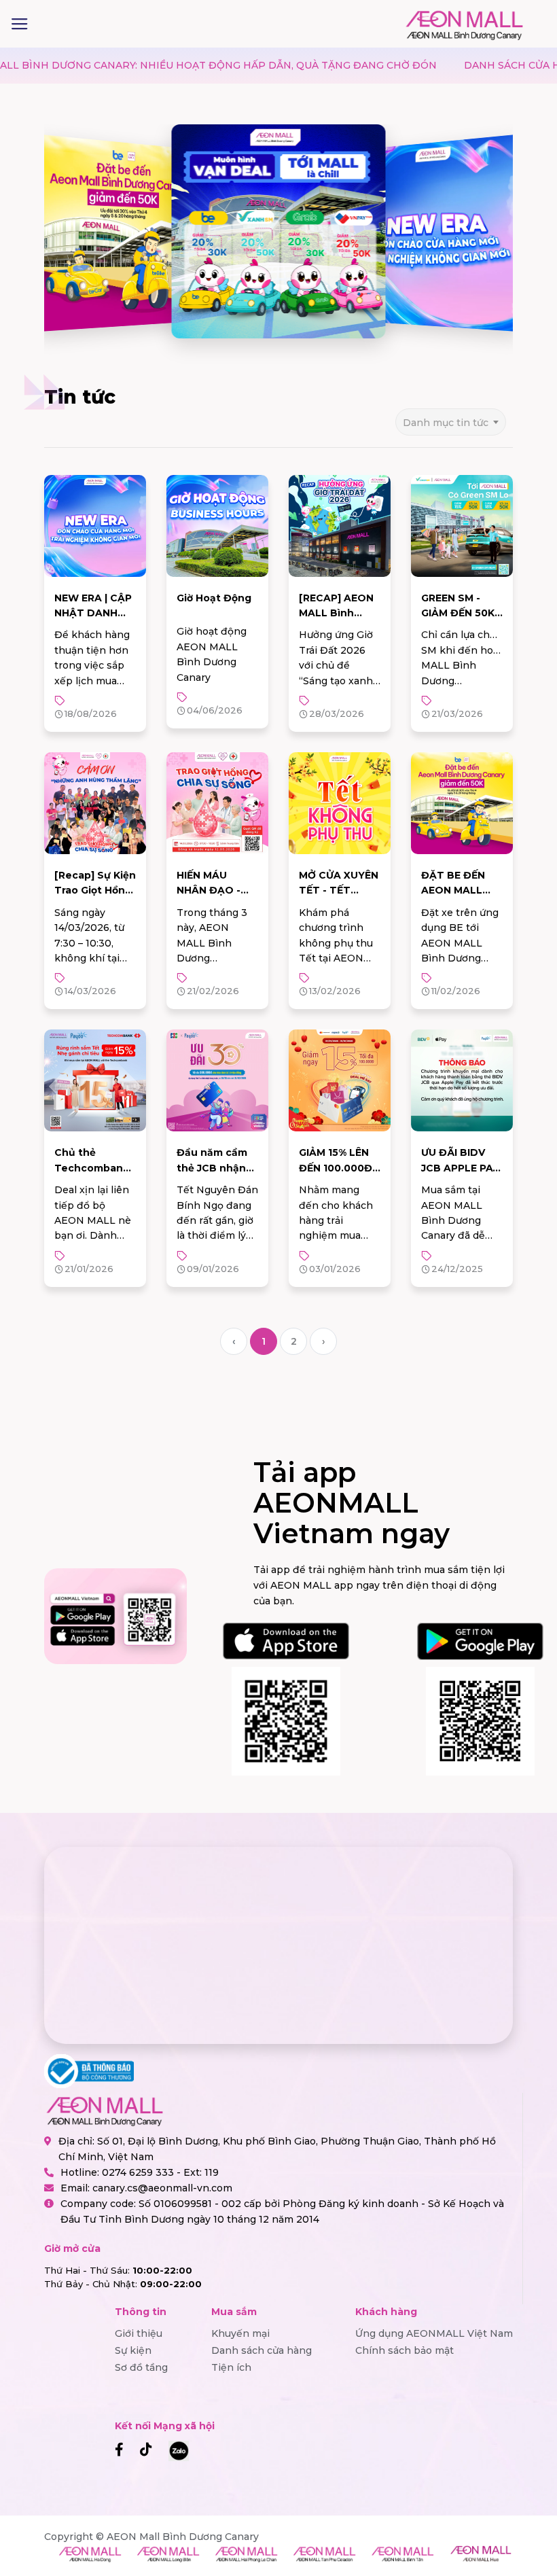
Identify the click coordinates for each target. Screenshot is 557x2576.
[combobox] (451, 418)
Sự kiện (133, 2350)
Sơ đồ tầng (141, 2367)
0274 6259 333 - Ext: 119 (160, 2172)
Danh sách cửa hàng (262, 2350)
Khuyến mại (240, 2333)
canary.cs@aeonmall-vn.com (162, 2188)
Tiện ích (231, 2367)
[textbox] (451, 422)
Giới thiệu (139, 2333)
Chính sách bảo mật (405, 2350)
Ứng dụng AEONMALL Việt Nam (434, 2333)
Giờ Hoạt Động (214, 598)
